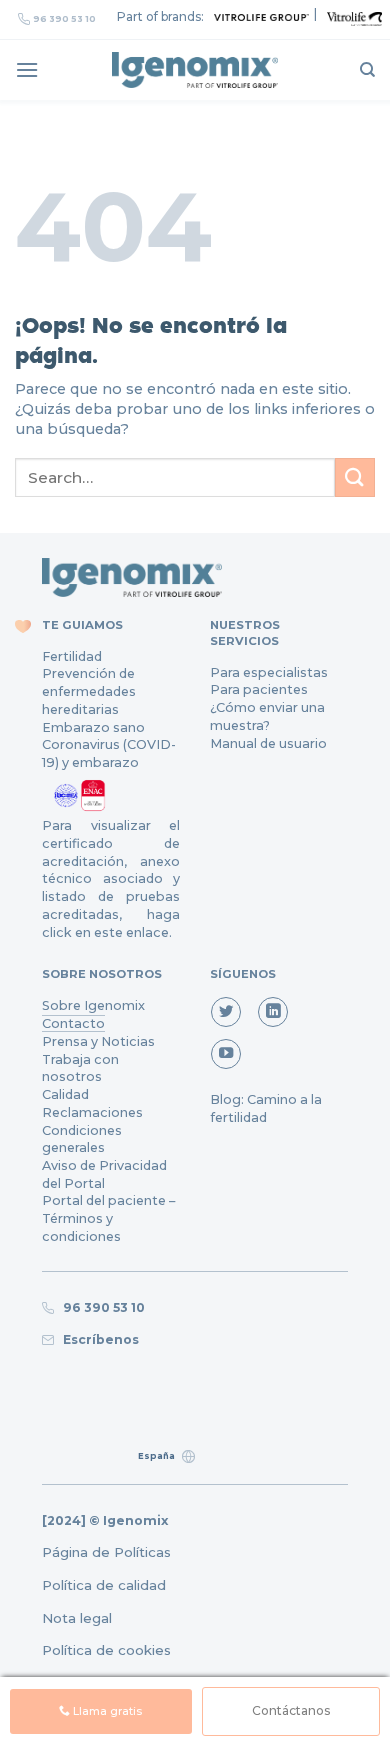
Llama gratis (106, 1711)
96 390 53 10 (64, 19)
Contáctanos (291, 1710)
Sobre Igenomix (93, 1005)
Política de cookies (106, 1650)
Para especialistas (269, 672)
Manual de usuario (268, 743)
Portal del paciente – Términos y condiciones (108, 1218)
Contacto (73, 1023)
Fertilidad (72, 656)
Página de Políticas (106, 1552)
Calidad (65, 1094)
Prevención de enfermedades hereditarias (89, 691)
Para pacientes (259, 689)
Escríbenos (98, 1339)
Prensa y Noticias (98, 1041)
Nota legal (77, 1618)
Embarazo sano (93, 727)
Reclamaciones (92, 1112)
